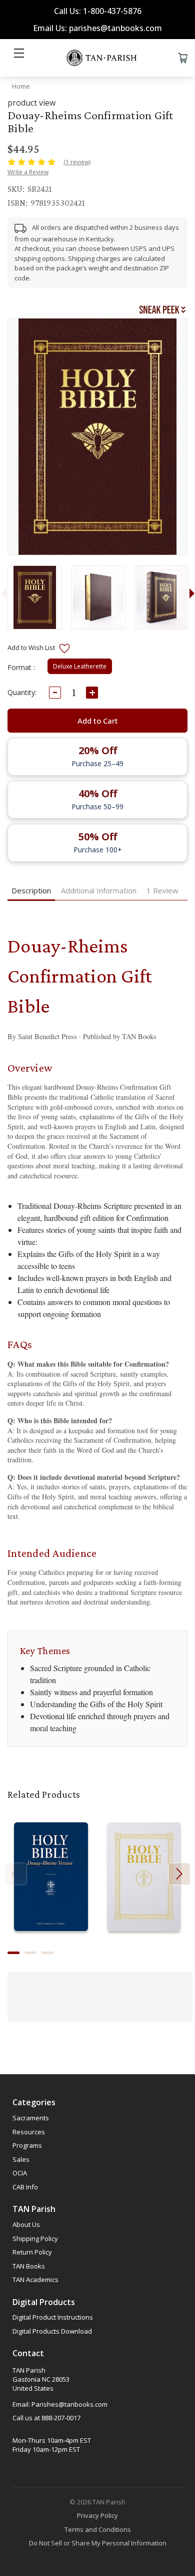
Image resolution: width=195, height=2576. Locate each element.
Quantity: (22, 692)
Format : (21, 667)
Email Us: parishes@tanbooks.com (97, 28)
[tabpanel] (34, 597)
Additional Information (99, 890)
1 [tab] (13, 1953)
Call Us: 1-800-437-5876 (98, 11)
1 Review (162, 890)
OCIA (20, 2173)
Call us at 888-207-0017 (46, 2418)
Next (179, 1874)
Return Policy (32, 2252)
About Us (26, 2224)
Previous (16, 1874)
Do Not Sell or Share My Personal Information (98, 2543)
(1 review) (77, 162)
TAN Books (29, 2266)
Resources (29, 2132)
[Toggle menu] (19, 58)
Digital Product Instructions (53, 2317)
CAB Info (25, 2187)
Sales (21, 2159)
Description (31, 890)
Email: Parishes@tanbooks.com (60, 2404)
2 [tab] (30, 1953)
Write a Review (28, 172)
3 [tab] (47, 1953)
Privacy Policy (97, 2515)
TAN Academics (35, 2280)
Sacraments (31, 2118)
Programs (27, 2145)
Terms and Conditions (98, 2529)
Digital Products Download (52, 2331)
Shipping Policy (35, 2238)
